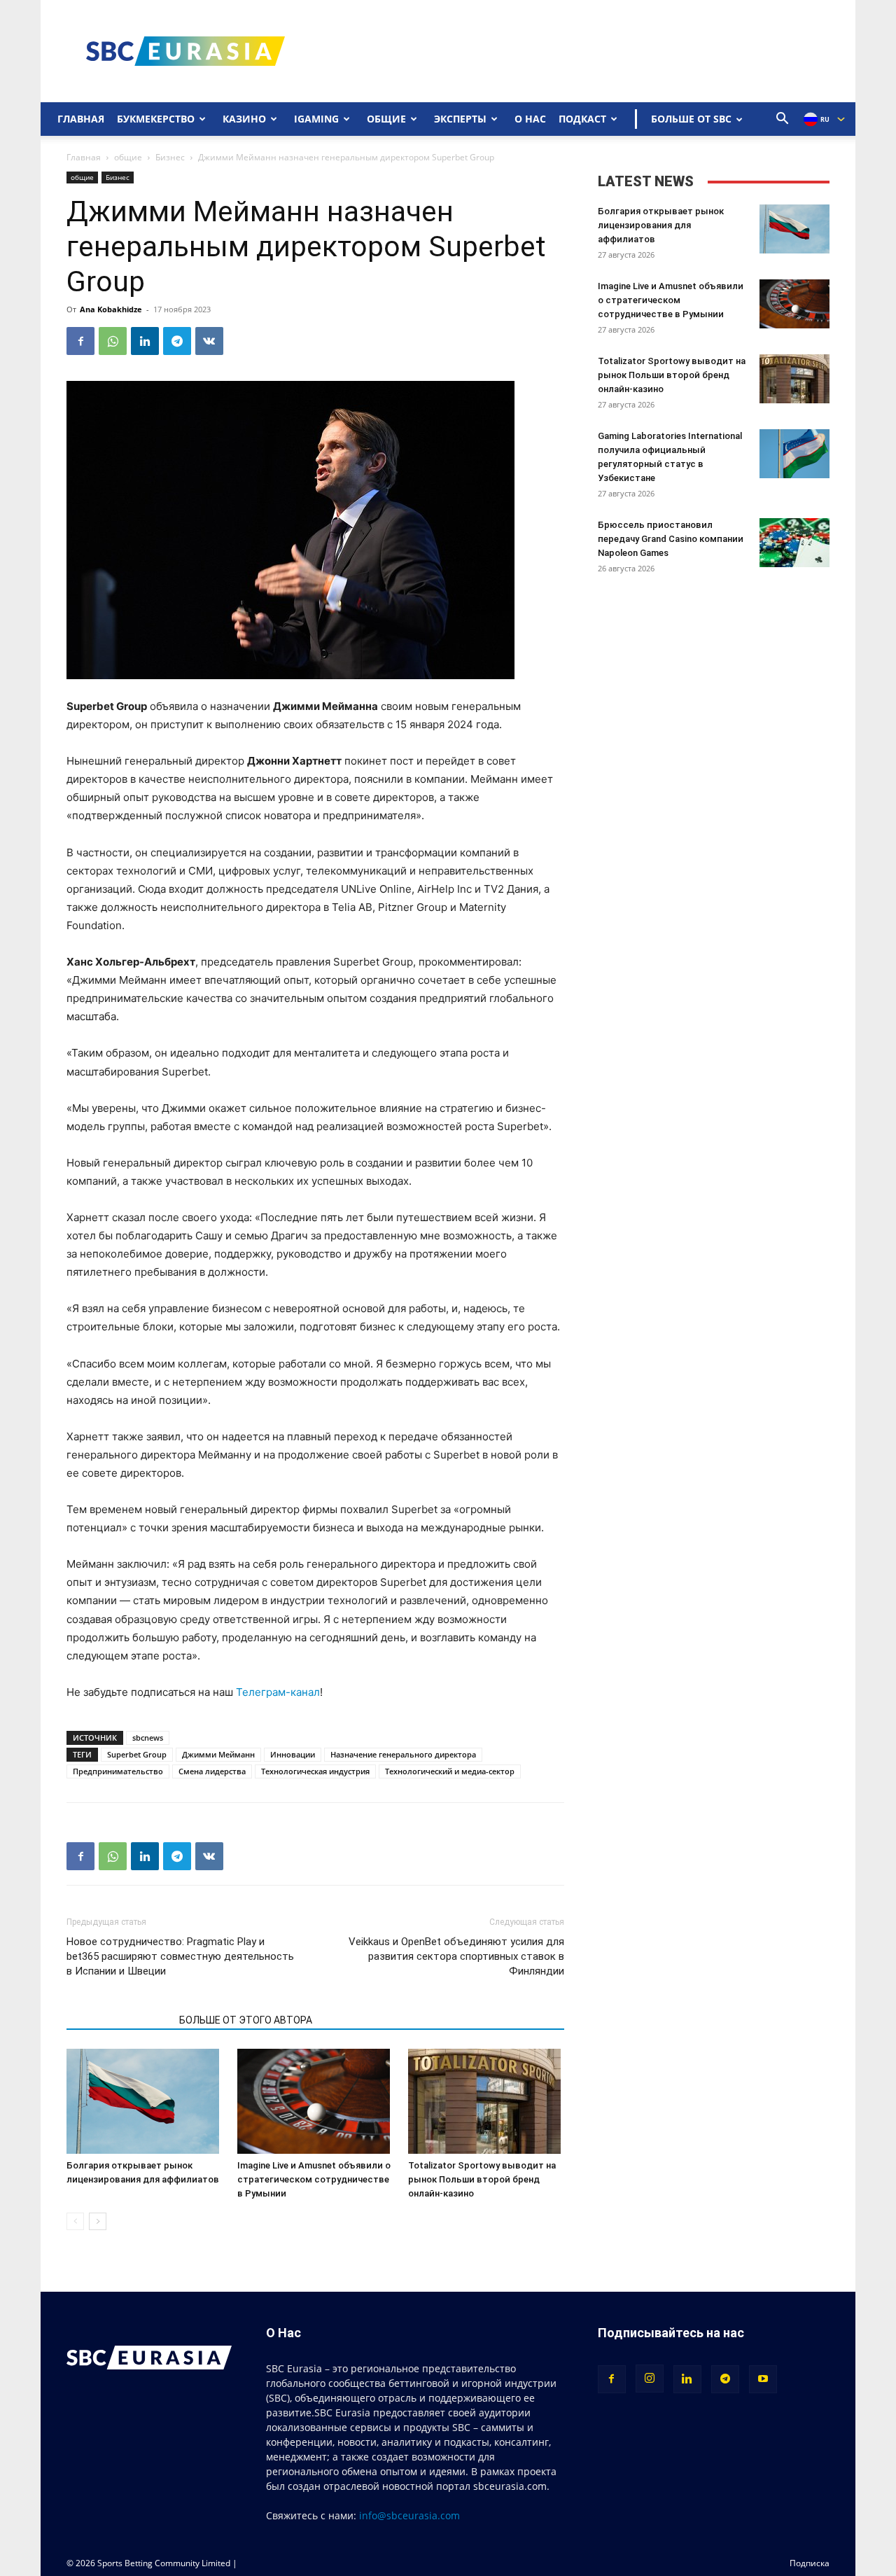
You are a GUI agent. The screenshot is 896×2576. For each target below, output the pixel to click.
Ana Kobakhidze (111, 309)
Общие (386, 119)
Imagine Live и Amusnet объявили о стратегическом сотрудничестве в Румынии (314, 2179)
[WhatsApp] (113, 341)
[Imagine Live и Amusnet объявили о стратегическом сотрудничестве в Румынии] (315, 2101)
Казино (244, 119)
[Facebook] (80, 341)
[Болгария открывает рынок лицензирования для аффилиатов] (145, 2101)
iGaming (316, 119)
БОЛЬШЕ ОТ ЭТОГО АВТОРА (246, 2020)
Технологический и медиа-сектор (450, 1771)
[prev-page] (75, 2221)
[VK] (209, 341)
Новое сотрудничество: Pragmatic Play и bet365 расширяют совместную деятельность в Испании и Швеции (180, 1956)
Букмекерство (156, 119)
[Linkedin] (145, 341)
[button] (783, 120)
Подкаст (582, 119)
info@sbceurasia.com (409, 2515)
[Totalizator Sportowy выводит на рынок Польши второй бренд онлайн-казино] (486, 2101)
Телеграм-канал (278, 1692)
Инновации (293, 1754)
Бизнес (170, 157)
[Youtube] (763, 2379)
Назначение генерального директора (403, 1754)
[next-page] (98, 2221)
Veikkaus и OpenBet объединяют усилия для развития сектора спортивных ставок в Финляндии (456, 1956)
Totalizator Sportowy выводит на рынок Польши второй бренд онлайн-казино (482, 2179)
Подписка (810, 2563)
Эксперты (460, 119)
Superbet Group (137, 1754)
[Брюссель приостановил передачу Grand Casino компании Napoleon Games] (794, 543)
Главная (81, 119)
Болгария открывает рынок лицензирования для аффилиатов (661, 225)
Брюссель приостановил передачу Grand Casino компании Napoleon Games (671, 539)
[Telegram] (177, 341)
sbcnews (148, 1738)
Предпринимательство (118, 1771)
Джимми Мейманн (218, 1754)
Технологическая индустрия (315, 1771)
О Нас (530, 119)
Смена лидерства (212, 1771)
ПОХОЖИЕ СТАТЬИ (119, 2020)
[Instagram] (650, 2379)
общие (128, 157)
